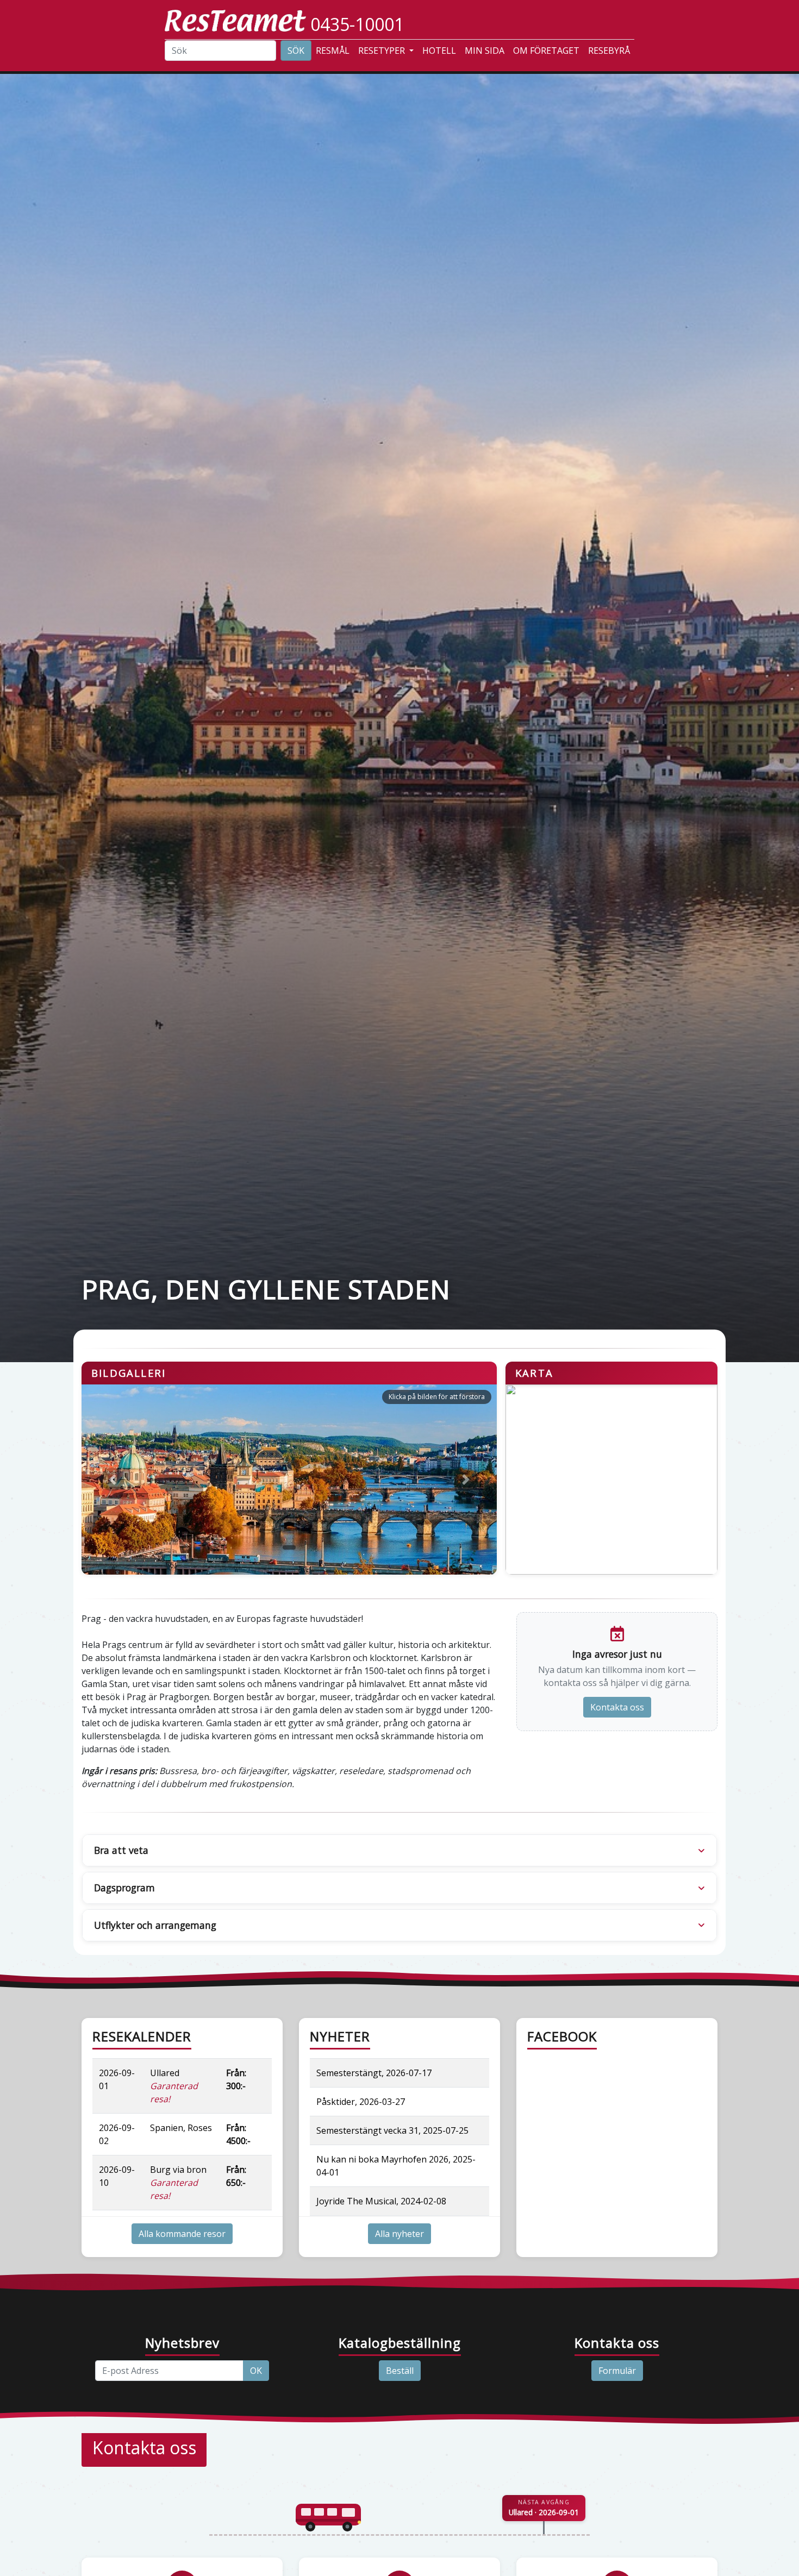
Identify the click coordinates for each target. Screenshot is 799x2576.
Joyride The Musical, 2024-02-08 (381, 2201)
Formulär (617, 2371)
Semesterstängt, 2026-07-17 (374, 2073)
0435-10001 (357, 24)
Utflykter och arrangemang (155, 1925)
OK (256, 2371)
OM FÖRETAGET (546, 51)
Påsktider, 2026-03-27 (361, 2102)
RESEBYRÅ (609, 51)
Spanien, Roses (181, 2128)
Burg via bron (178, 2183)
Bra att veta (121, 1850)
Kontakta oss (617, 1707)
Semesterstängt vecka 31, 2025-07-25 (392, 2130)
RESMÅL (333, 51)
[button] (113, 1480)
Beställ (400, 2371)
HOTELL (439, 51)
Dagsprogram (124, 1888)
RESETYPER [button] (383, 51)
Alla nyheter (399, 2234)
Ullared (174, 2086)
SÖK (296, 51)
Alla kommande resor (182, 2234)
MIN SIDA (485, 51)
